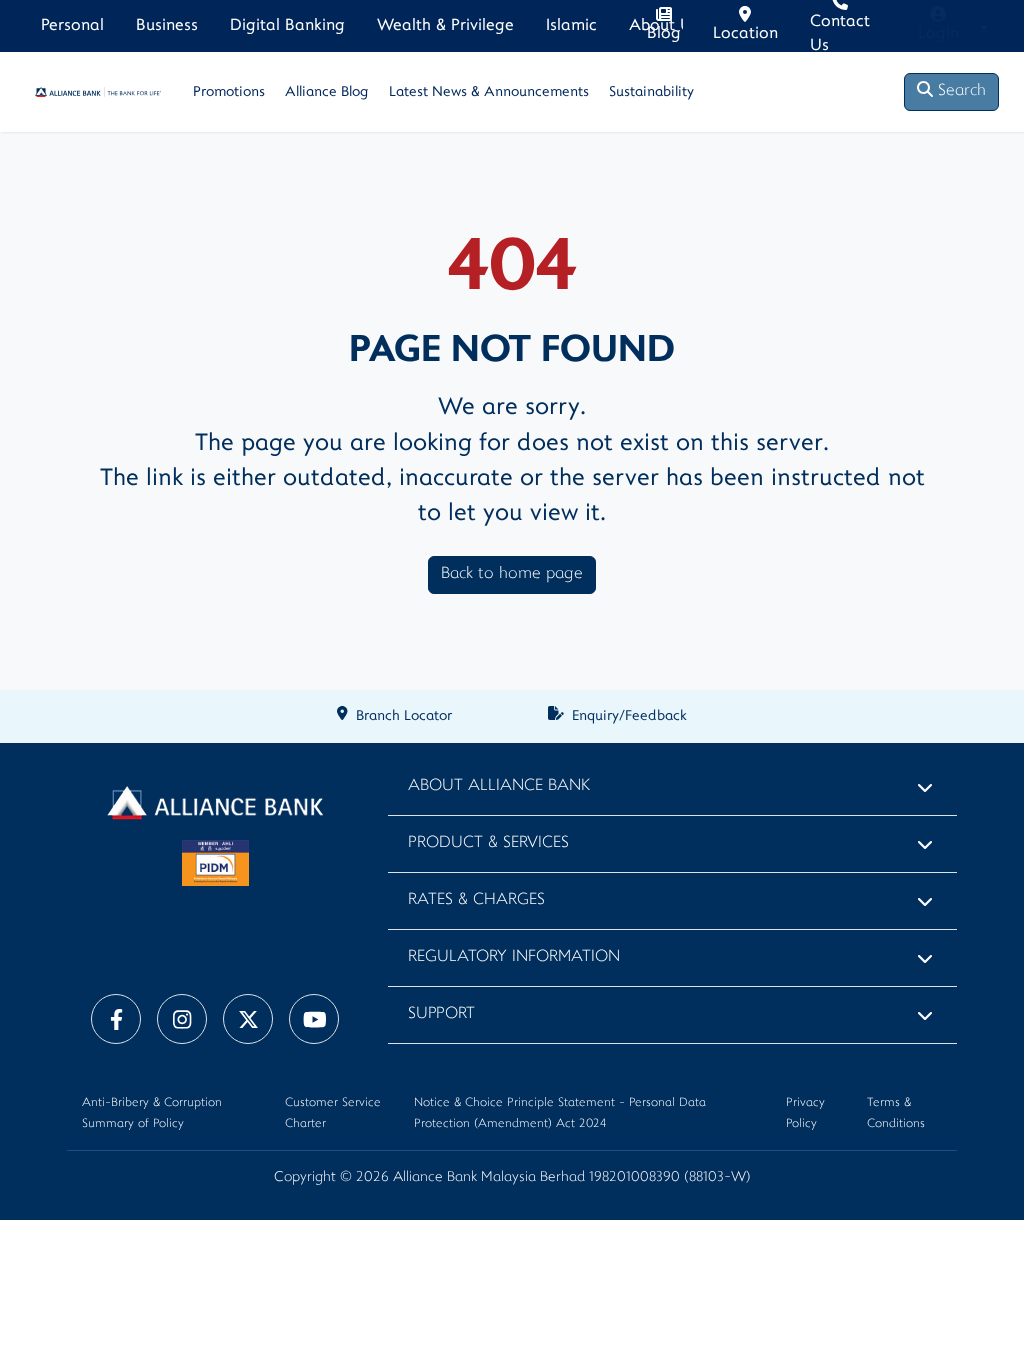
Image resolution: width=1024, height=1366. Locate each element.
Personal (72, 26)
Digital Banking (287, 26)
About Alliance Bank (499, 786)
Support (441, 1014)
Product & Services (488, 843)
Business (167, 26)
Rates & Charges (476, 900)
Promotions (229, 92)
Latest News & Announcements (489, 92)
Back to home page (512, 574)
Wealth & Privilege (445, 26)
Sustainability (651, 92)
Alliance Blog (327, 92)
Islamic (571, 26)
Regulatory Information (514, 957)
